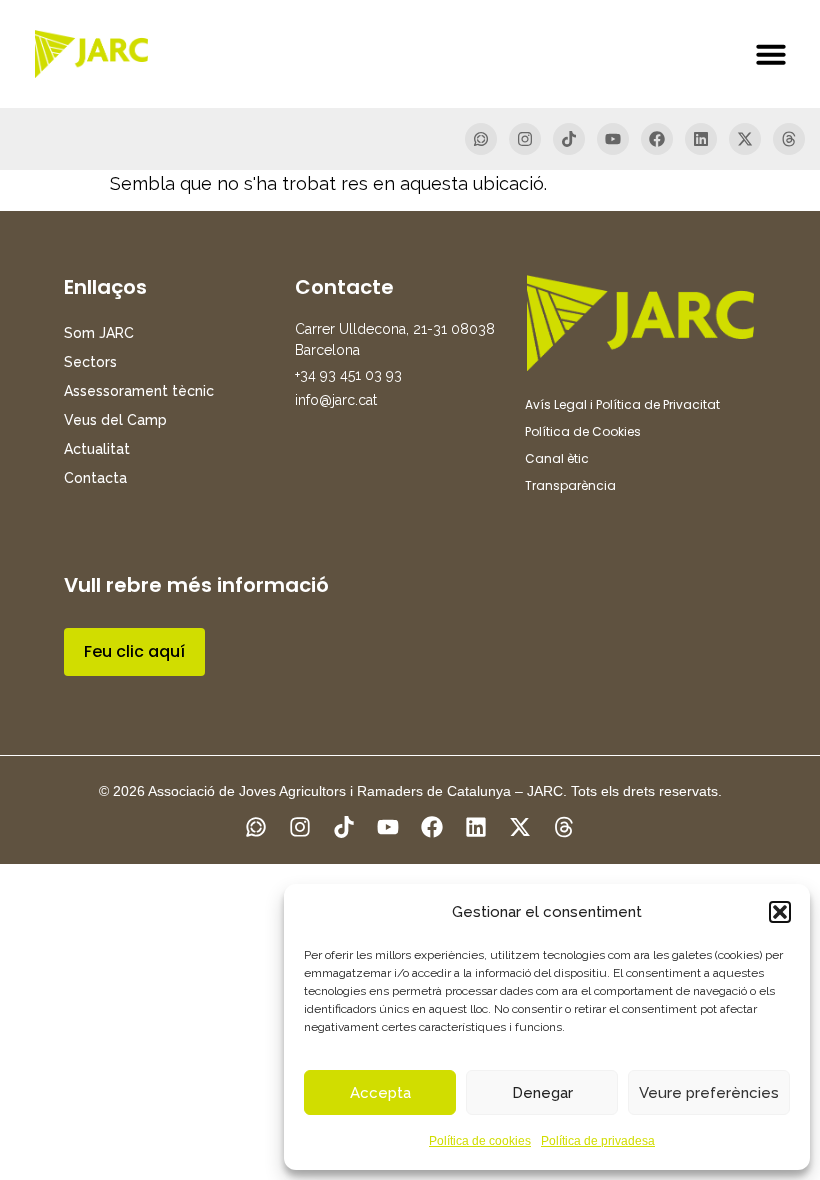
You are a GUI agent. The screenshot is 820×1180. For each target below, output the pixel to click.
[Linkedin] (701, 139)
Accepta (380, 1093)
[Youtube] (613, 139)
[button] (780, 912)
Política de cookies (480, 1141)
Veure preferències (709, 1093)
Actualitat (97, 449)
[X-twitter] (745, 139)
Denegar (542, 1093)
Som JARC (99, 333)
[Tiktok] (569, 139)
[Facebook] (657, 139)
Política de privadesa (598, 1141)
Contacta (95, 478)
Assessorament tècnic (139, 391)
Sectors (90, 362)
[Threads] (789, 139)
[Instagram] (525, 139)
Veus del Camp (115, 420)
